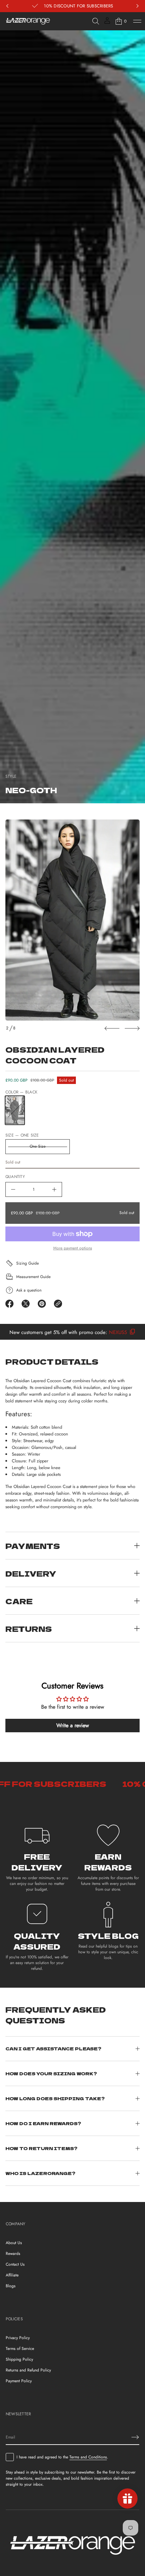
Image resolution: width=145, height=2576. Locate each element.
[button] (96, 21)
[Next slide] (132, 1028)
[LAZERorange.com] (28, 21)
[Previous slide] (112, 1028)
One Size (38, 1146)
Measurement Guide (33, 1277)
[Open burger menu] (137, 21)
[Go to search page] (96, 21)
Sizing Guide (27, 1263)
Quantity (15, 1177)
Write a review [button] (73, 1725)
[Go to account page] (107, 23)
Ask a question (29, 1290)
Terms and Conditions (88, 2457)
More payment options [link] (73, 1248)
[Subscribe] (135, 2437)
